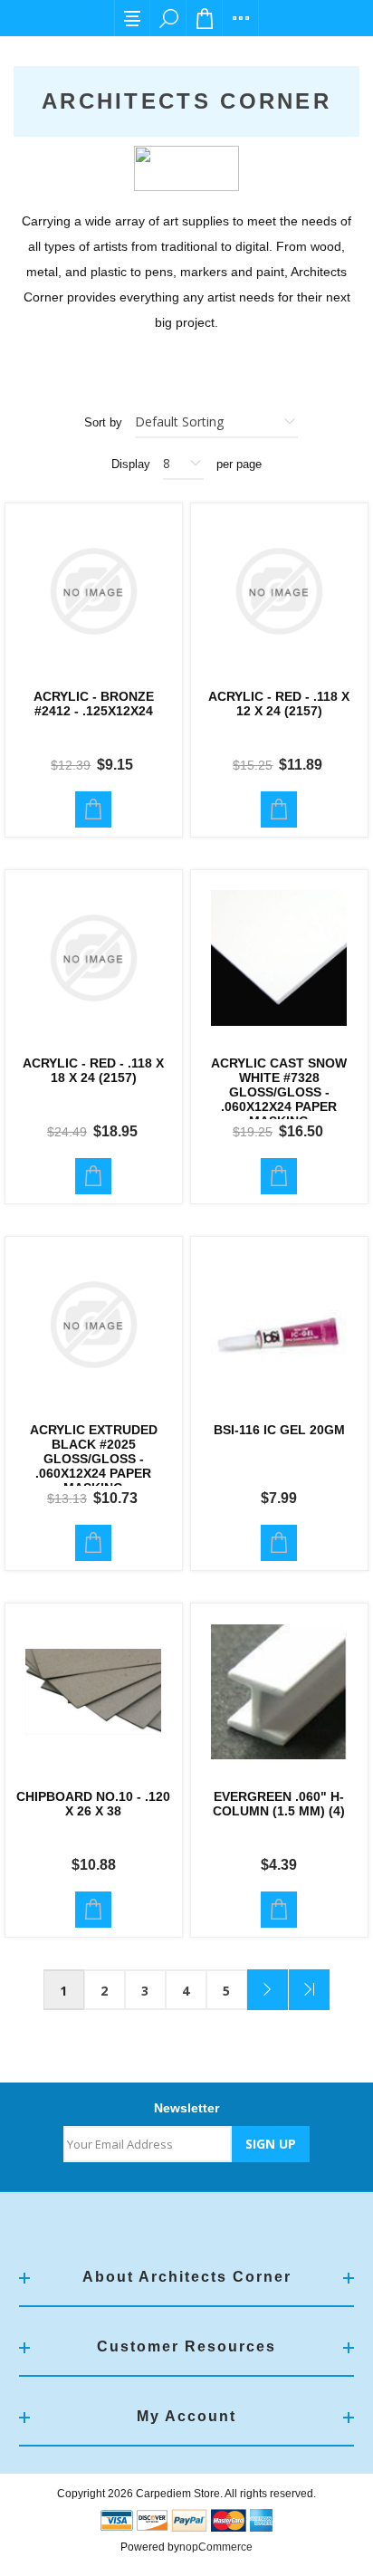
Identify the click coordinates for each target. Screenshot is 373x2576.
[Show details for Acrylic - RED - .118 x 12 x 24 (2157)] (279, 592)
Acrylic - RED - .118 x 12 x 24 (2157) (279, 704)
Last (309, 1990)
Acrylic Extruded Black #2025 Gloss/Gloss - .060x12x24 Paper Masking (94, 1459)
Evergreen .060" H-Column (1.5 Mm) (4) (279, 1804)
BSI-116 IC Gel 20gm (279, 1430)
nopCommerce (216, 2547)
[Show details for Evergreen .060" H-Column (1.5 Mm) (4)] (279, 1692)
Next (268, 1990)
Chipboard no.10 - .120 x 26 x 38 (93, 1804)
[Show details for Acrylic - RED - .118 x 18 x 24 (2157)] (94, 958)
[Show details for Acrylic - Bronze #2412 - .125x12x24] (94, 592)
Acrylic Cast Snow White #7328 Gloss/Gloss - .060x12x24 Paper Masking (279, 1092)
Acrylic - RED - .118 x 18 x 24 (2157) (93, 1070)
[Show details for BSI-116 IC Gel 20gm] (279, 1325)
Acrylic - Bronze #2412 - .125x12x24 (94, 704)
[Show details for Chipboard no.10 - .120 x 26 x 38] (94, 1692)
